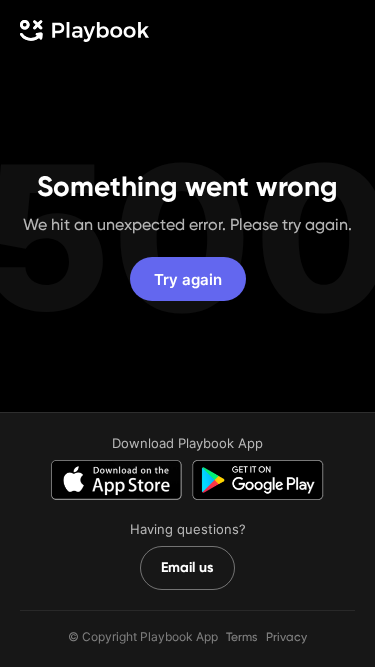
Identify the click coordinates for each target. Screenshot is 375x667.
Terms (242, 637)
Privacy (286, 637)
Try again (188, 279)
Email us (187, 567)
